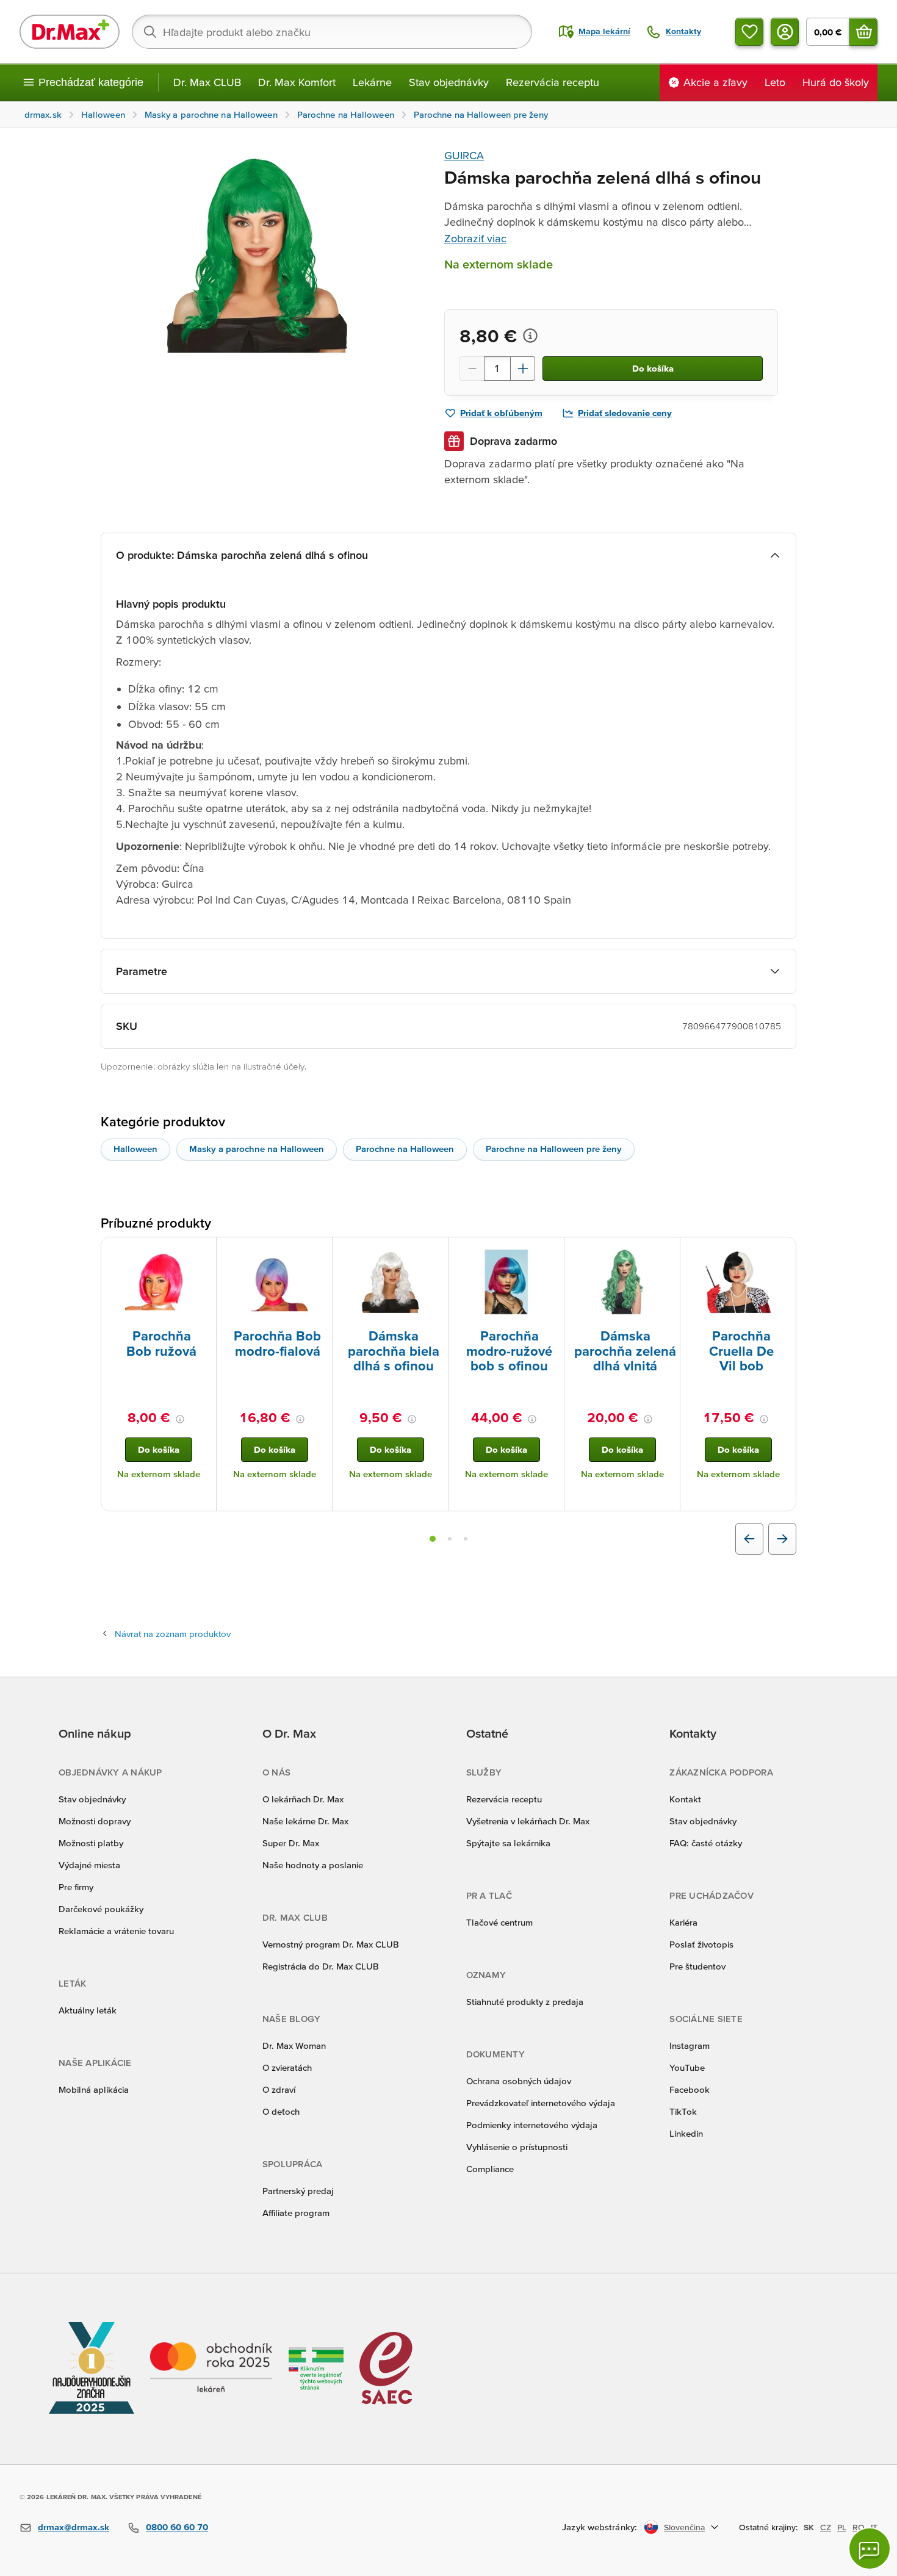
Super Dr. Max (291, 1843)
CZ (826, 2527)
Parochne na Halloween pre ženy (554, 1149)
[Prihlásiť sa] (785, 32)
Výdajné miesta (89, 1865)
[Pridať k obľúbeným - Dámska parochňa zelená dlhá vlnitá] (666, 1252)
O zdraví (279, 2089)
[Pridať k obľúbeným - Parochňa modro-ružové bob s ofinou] (550, 1252)
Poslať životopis (701, 1944)
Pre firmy (76, 1887)
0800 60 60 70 (177, 2527)
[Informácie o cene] (530, 336)
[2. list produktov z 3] (450, 1539)
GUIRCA (464, 155)
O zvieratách (287, 2067)
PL (842, 2527)
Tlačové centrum (499, 1922)
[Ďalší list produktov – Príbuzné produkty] (782, 1539)
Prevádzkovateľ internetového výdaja (541, 2103)
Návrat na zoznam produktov (173, 1634)
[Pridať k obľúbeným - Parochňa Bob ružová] (203, 1252)
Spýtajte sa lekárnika (508, 1843)
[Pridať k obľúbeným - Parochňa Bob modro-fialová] (319, 1252)
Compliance (490, 2169)
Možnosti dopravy (95, 1821)
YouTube (687, 2067)
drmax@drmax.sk (74, 2527)
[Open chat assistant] (870, 2549)
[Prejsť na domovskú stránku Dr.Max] (70, 32)
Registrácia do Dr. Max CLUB (321, 1966)
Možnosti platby (91, 1843)
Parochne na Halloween (405, 1149)
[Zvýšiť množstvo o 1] (523, 369)
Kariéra (683, 1922)
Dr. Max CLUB (207, 82)
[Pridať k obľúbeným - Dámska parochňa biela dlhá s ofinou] (434, 1252)
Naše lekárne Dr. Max (305, 1821)
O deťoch (281, 2111)
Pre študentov (697, 1966)
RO (859, 2527)
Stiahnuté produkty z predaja (525, 2002)
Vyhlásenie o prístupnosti (517, 2147)
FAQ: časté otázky (706, 1843)
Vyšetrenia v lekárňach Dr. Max (528, 1821)
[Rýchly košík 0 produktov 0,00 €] (863, 32)
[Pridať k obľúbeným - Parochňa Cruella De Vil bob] (782, 1252)
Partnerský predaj (298, 2191)
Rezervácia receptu (553, 82)
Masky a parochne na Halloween (257, 1149)
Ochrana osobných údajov (519, 2081)
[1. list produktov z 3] (433, 1539)
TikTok (683, 2111)
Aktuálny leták (88, 2010)
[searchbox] (332, 32)
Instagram (690, 2045)
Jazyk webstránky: (600, 2527)
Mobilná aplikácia (94, 2089)
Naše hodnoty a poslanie (313, 1865)
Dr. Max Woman (294, 2045)
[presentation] (159, 1282)
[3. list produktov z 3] (466, 1539)
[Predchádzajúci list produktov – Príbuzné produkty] (749, 1539)
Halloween (135, 1149)
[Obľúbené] (749, 32)
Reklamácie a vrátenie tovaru (116, 1931)
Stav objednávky (449, 82)
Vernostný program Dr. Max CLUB (331, 1944)
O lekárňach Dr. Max (303, 1799)
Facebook (690, 2089)
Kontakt (685, 1799)
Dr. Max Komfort (297, 82)
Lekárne (372, 82)
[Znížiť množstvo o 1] (472, 369)
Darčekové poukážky (101, 1909)
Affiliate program (296, 2213)
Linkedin (686, 2133)
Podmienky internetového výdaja (532, 2125)
